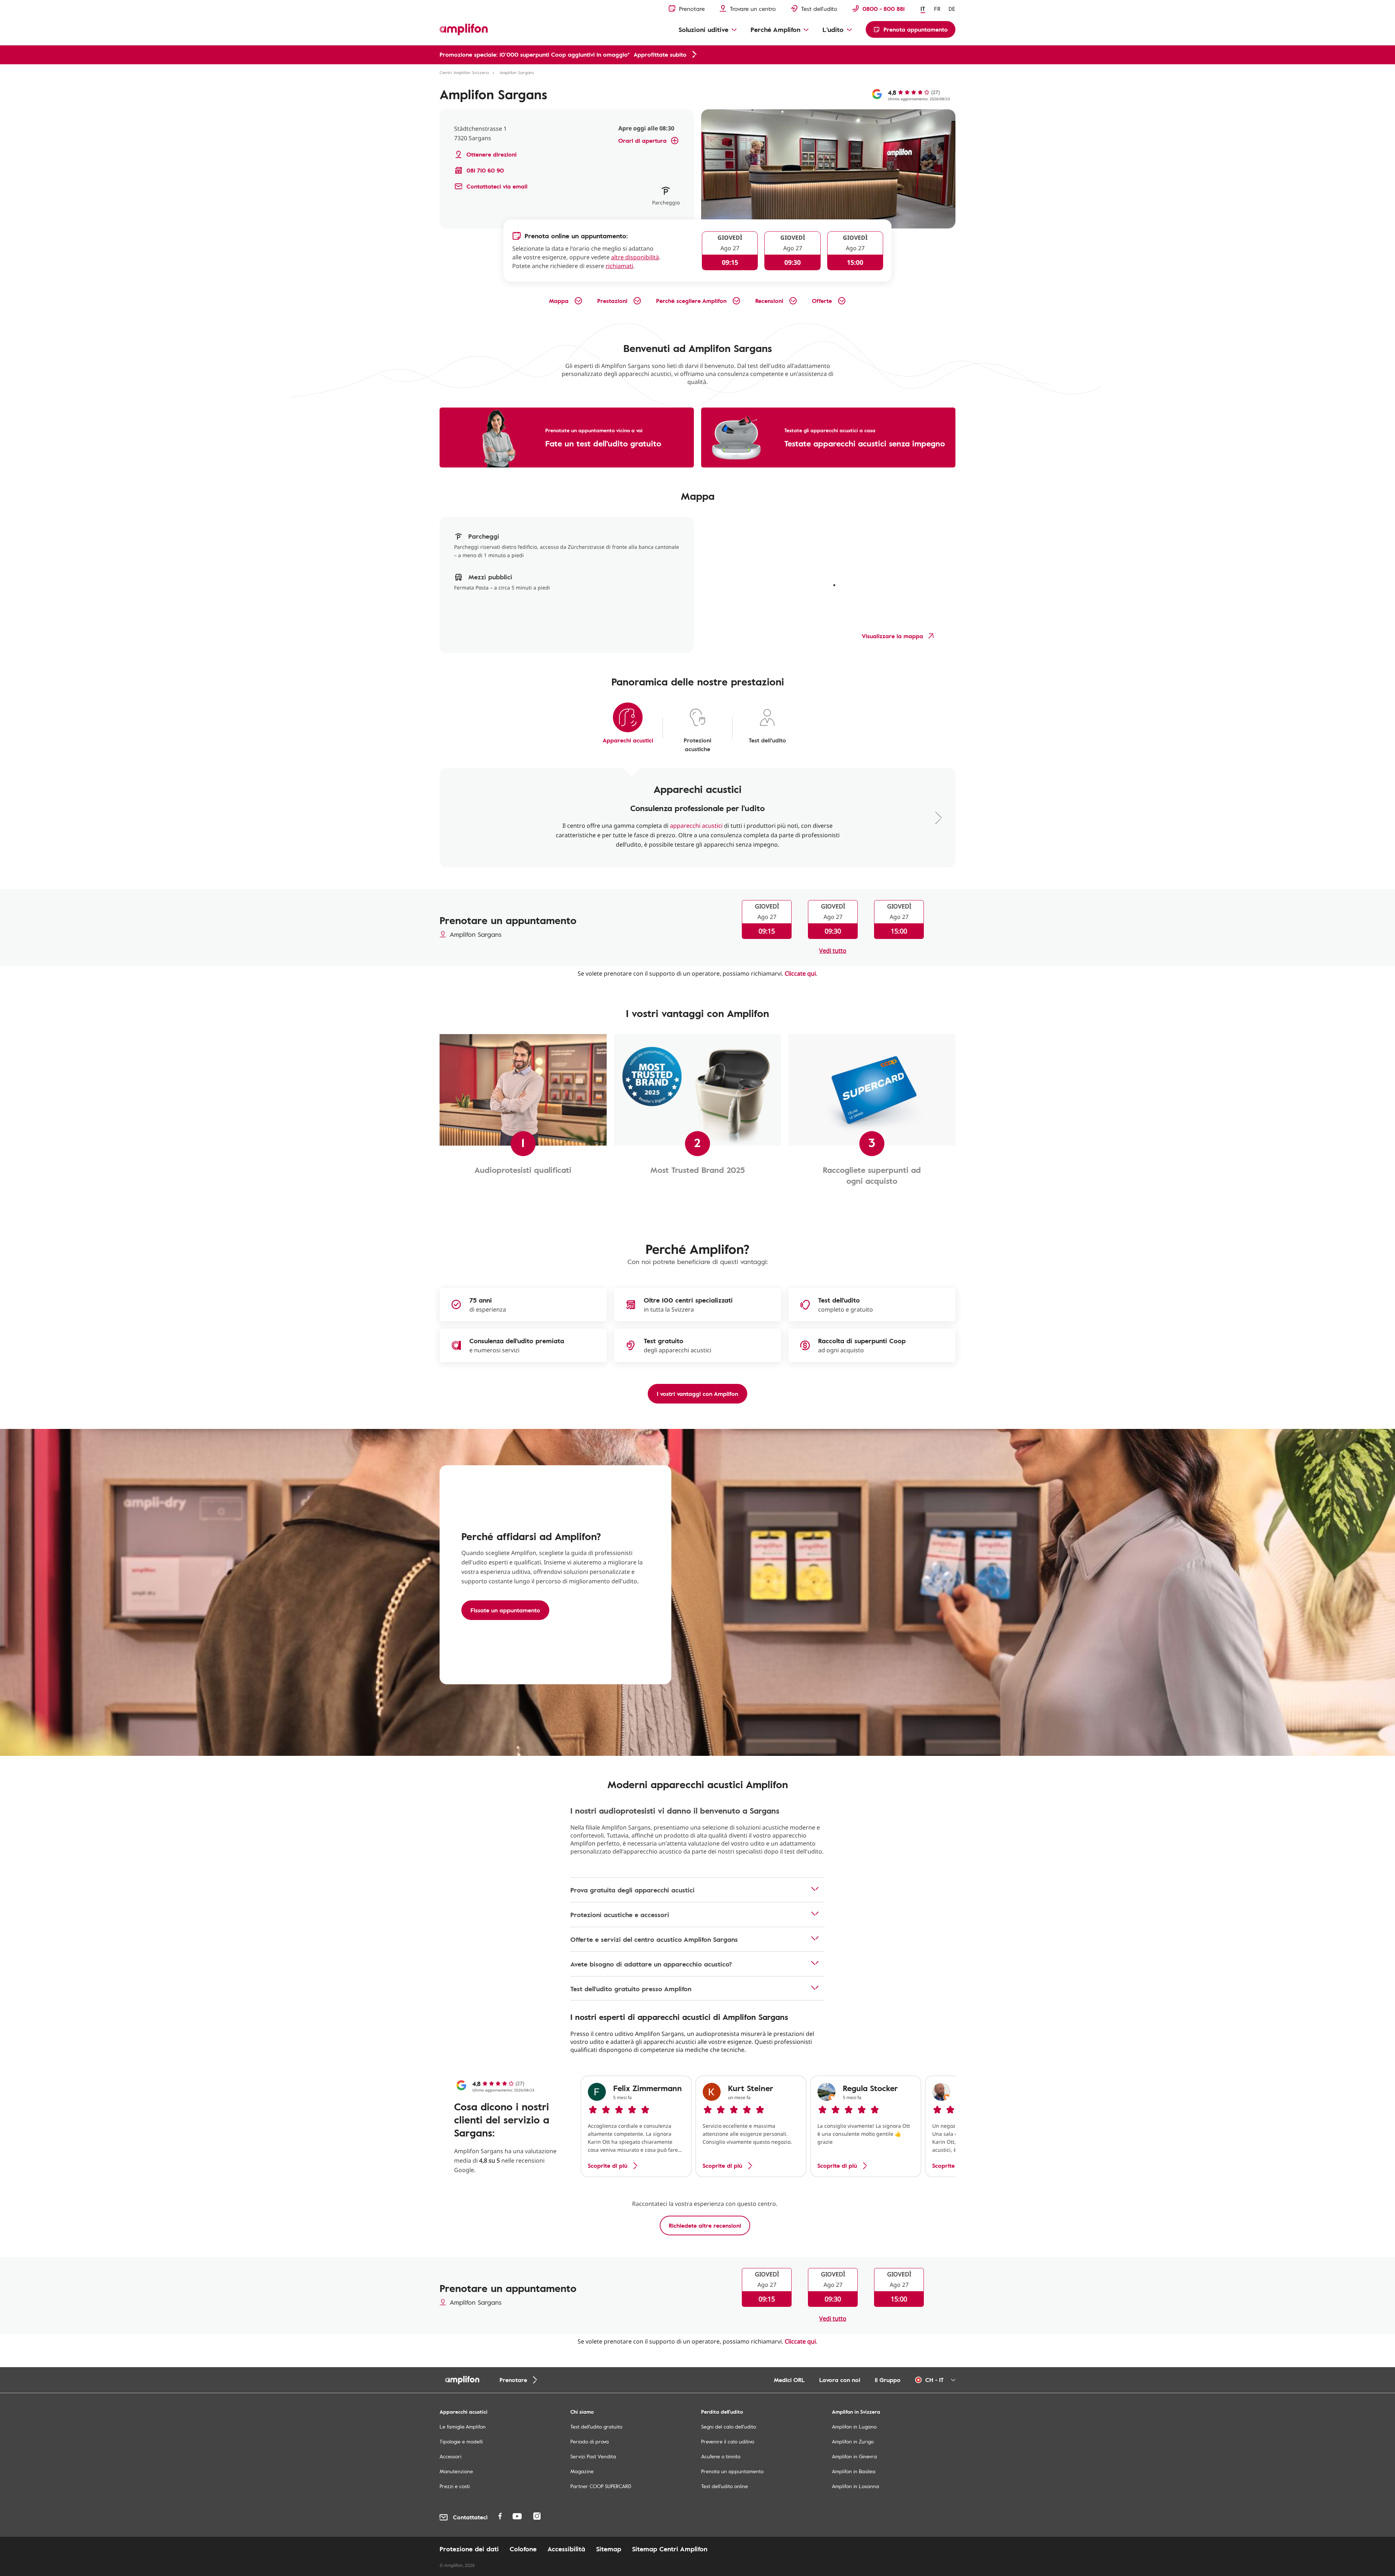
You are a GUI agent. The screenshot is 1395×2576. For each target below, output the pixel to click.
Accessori (450, 2456)
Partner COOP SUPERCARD (601, 2486)
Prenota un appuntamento (732, 2471)
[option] (636, 2126)
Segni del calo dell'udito (729, 2427)
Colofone (523, 2549)
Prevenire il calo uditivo (728, 2441)
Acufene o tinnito (721, 2456)
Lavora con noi (840, 2380)
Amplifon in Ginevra (854, 2456)
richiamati (619, 266)
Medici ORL (789, 2380)
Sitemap (609, 2549)
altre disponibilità (635, 257)
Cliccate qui (800, 973)
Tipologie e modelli (461, 2441)
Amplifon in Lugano (854, 2427)
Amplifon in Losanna (856, 2486)
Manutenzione (456, 2471)
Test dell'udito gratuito (596, 2427)
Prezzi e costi (455, 2486)
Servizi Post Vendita (593, 2456)
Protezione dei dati (469, 2549)
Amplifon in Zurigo (853, 2441)
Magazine (582, 2471)
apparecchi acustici (696, 826)
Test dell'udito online (725, 2486)
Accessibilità (566, 2549)
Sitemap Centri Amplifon (670, 2549)
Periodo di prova (590, 2441)
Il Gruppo (888, 2380)
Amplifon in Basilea (854, 2471)
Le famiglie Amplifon (463, 2427)
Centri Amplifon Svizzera (464, 72)
